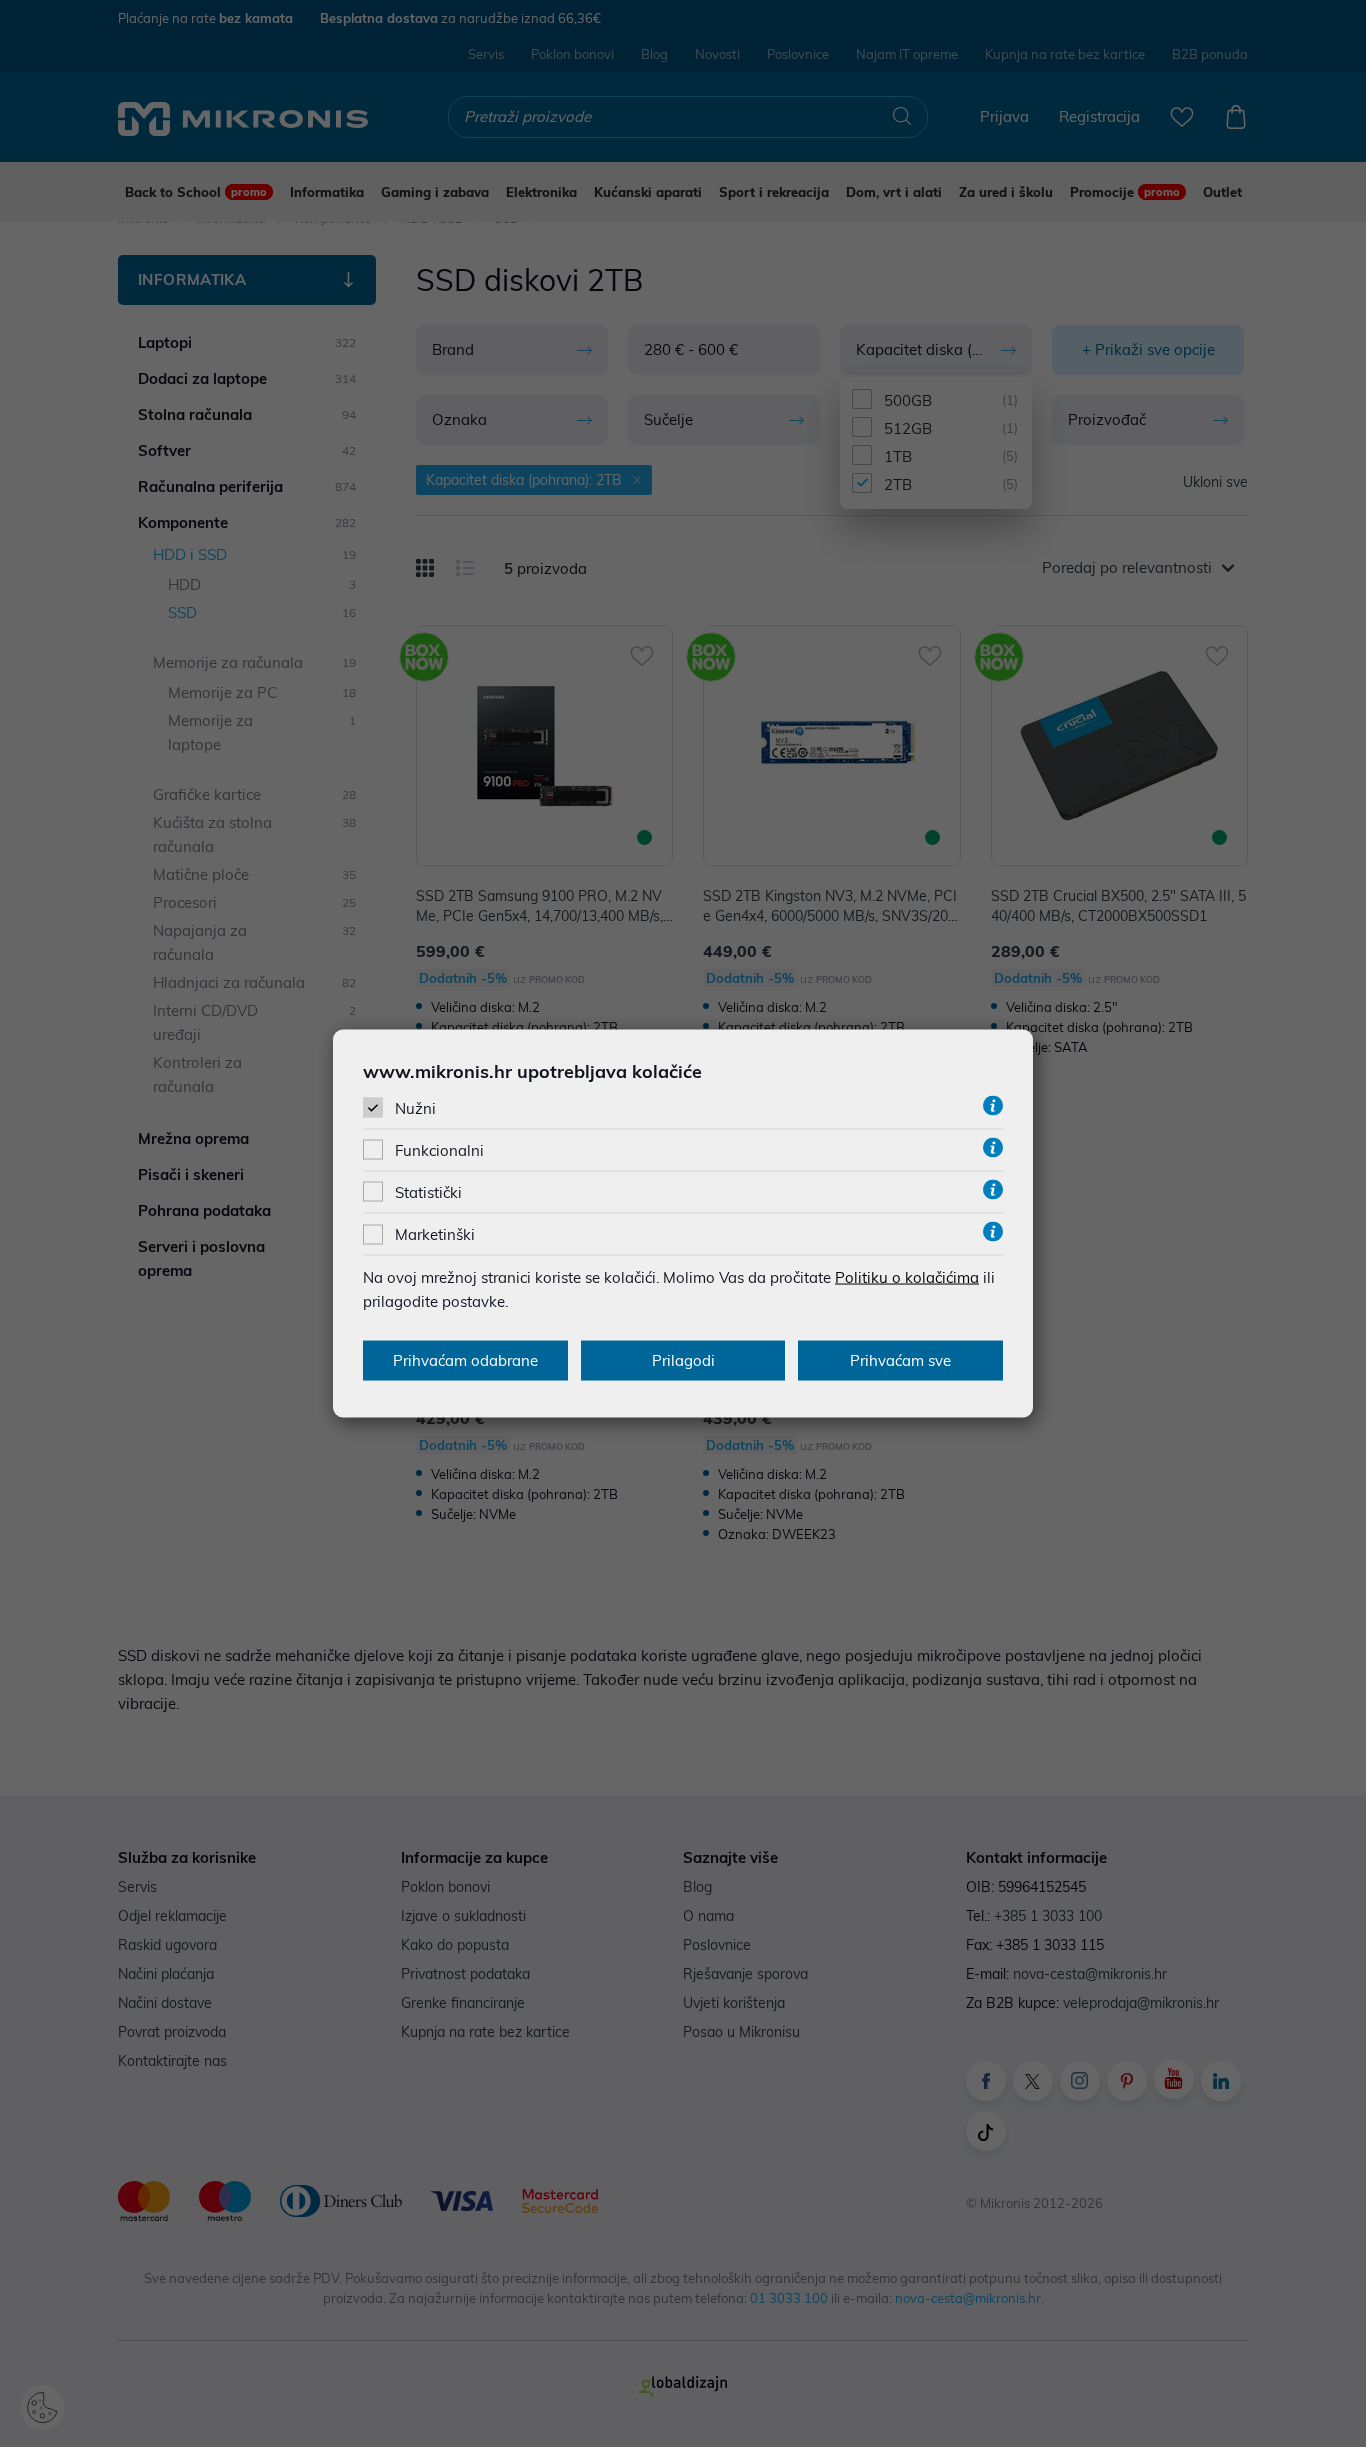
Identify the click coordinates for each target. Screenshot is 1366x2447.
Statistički (428, 1192)
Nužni (415, 1107)
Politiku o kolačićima (907, 1277)
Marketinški (435, 1234)
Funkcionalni (439, 1150)
